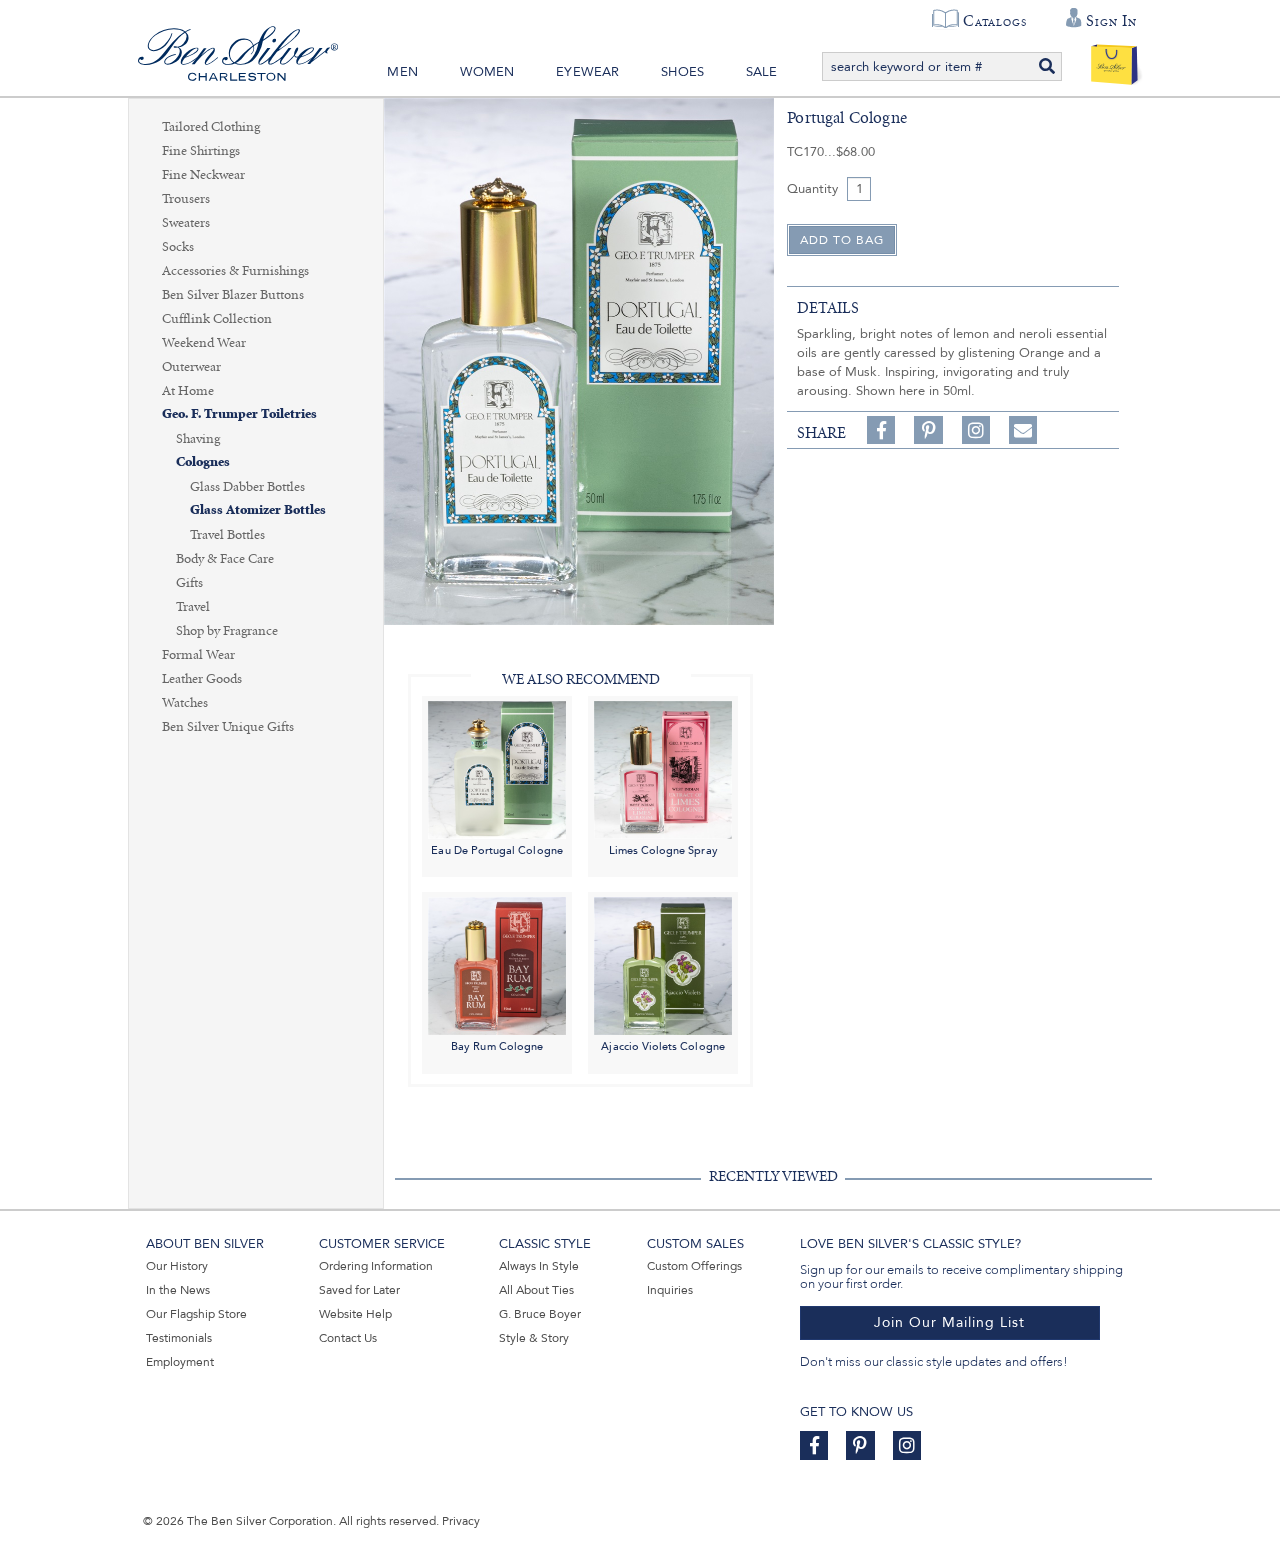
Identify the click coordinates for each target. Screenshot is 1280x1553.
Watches (185, 703)
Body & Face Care (225, 559)
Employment (180, 1362)
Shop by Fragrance (227, 631)
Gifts (189, 583)
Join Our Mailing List (949, 1322)
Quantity (812, 189)
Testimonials (179, 1338)
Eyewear (587, 72)
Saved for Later (359, 1290)
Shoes (682, 72)
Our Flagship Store (196, 1314)
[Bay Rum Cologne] (497, 965)
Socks (178, 247)
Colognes (203, 462)
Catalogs (994, 21)
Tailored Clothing (211, 127)
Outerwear (191, 367)
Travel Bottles (227, 535)
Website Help (355, 1314)
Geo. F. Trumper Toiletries (239, 414)
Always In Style (539, 1266)
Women (487, 72)
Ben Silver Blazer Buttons (233, 295)
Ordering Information (376, 1266)
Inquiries (670, 1290)
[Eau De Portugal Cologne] (497, 768)
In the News (178, 1290)
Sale (762, 72)
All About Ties (536, 1290)
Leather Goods (202, 679)
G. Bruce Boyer (540, 1314)
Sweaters (186, 223)
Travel (193, 607)
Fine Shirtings (201, 151)
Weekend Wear (204, 343)
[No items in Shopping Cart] (1114, 60)
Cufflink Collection (217, 319)
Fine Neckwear (203, 175)
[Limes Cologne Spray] (663, 768)
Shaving (198, 439)
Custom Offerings (694, 1266)
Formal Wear (198, 655)
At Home (188, 391)
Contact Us (348, 1338)
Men (402, 72)
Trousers (186, 199)
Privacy (461, 1521)
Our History (177, 1266)
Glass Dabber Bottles (247, 487)
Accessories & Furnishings (235, 271)
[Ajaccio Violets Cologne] (663, 965)
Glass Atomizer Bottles (258, 510)
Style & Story (534, 1338)
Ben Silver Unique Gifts (228, 727)
